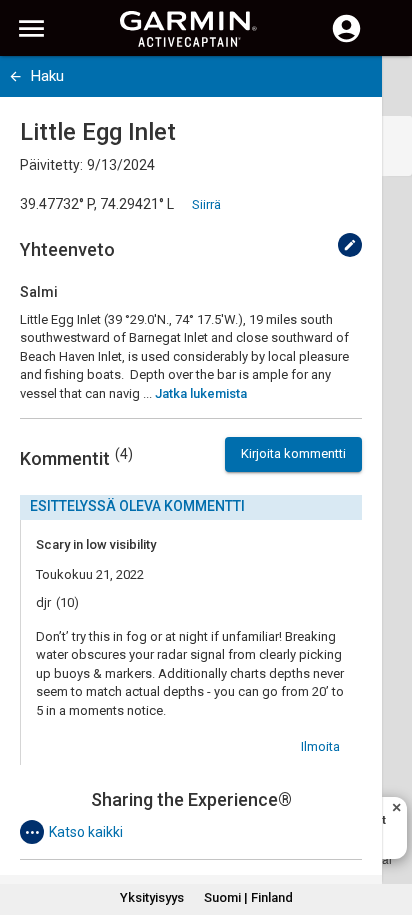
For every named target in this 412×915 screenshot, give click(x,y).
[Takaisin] (15, 76)
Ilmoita (320, 746)
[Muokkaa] (350, 245)
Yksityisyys (152, 897)
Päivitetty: (51, 165)
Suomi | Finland (248, 897)
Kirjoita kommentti (293, 453)
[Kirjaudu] (346, 40)
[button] (387, 824)
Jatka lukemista (201, 393)
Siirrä (206, 204)
